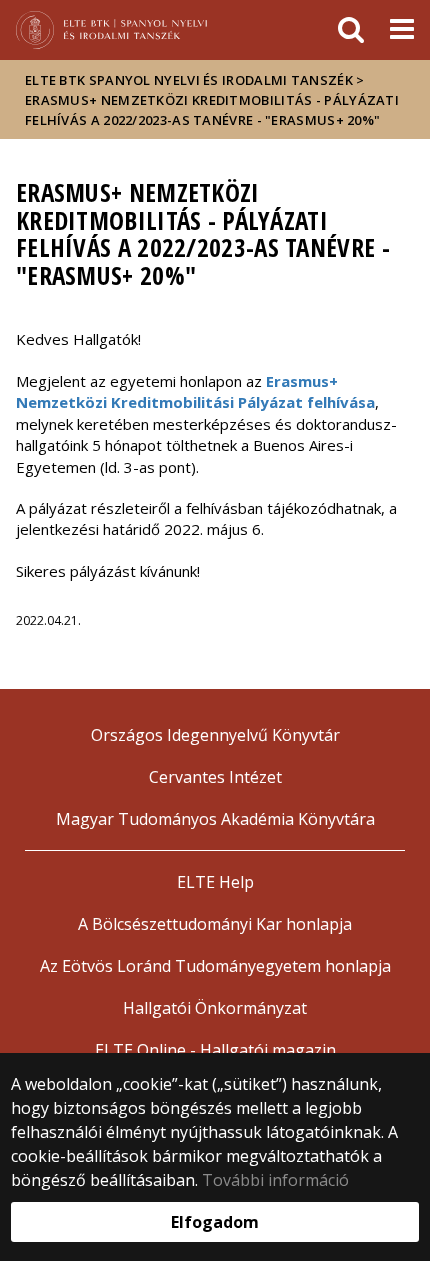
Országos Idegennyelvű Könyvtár (215, 735)
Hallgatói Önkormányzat (215, 1008)
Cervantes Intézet (215, 777)
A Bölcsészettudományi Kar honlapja (215, 924)
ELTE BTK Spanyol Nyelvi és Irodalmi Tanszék (189, 80)
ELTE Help (215, 882)
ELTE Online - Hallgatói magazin (215, 1050)
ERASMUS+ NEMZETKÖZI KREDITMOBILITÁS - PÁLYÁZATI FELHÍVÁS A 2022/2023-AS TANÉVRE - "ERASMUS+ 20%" (212, 110)
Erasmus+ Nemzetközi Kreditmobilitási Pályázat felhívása (195, 391)
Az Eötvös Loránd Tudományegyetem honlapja (215, 966)
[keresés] (351, 30)
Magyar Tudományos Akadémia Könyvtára (215, 819)
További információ (275, 1180)
